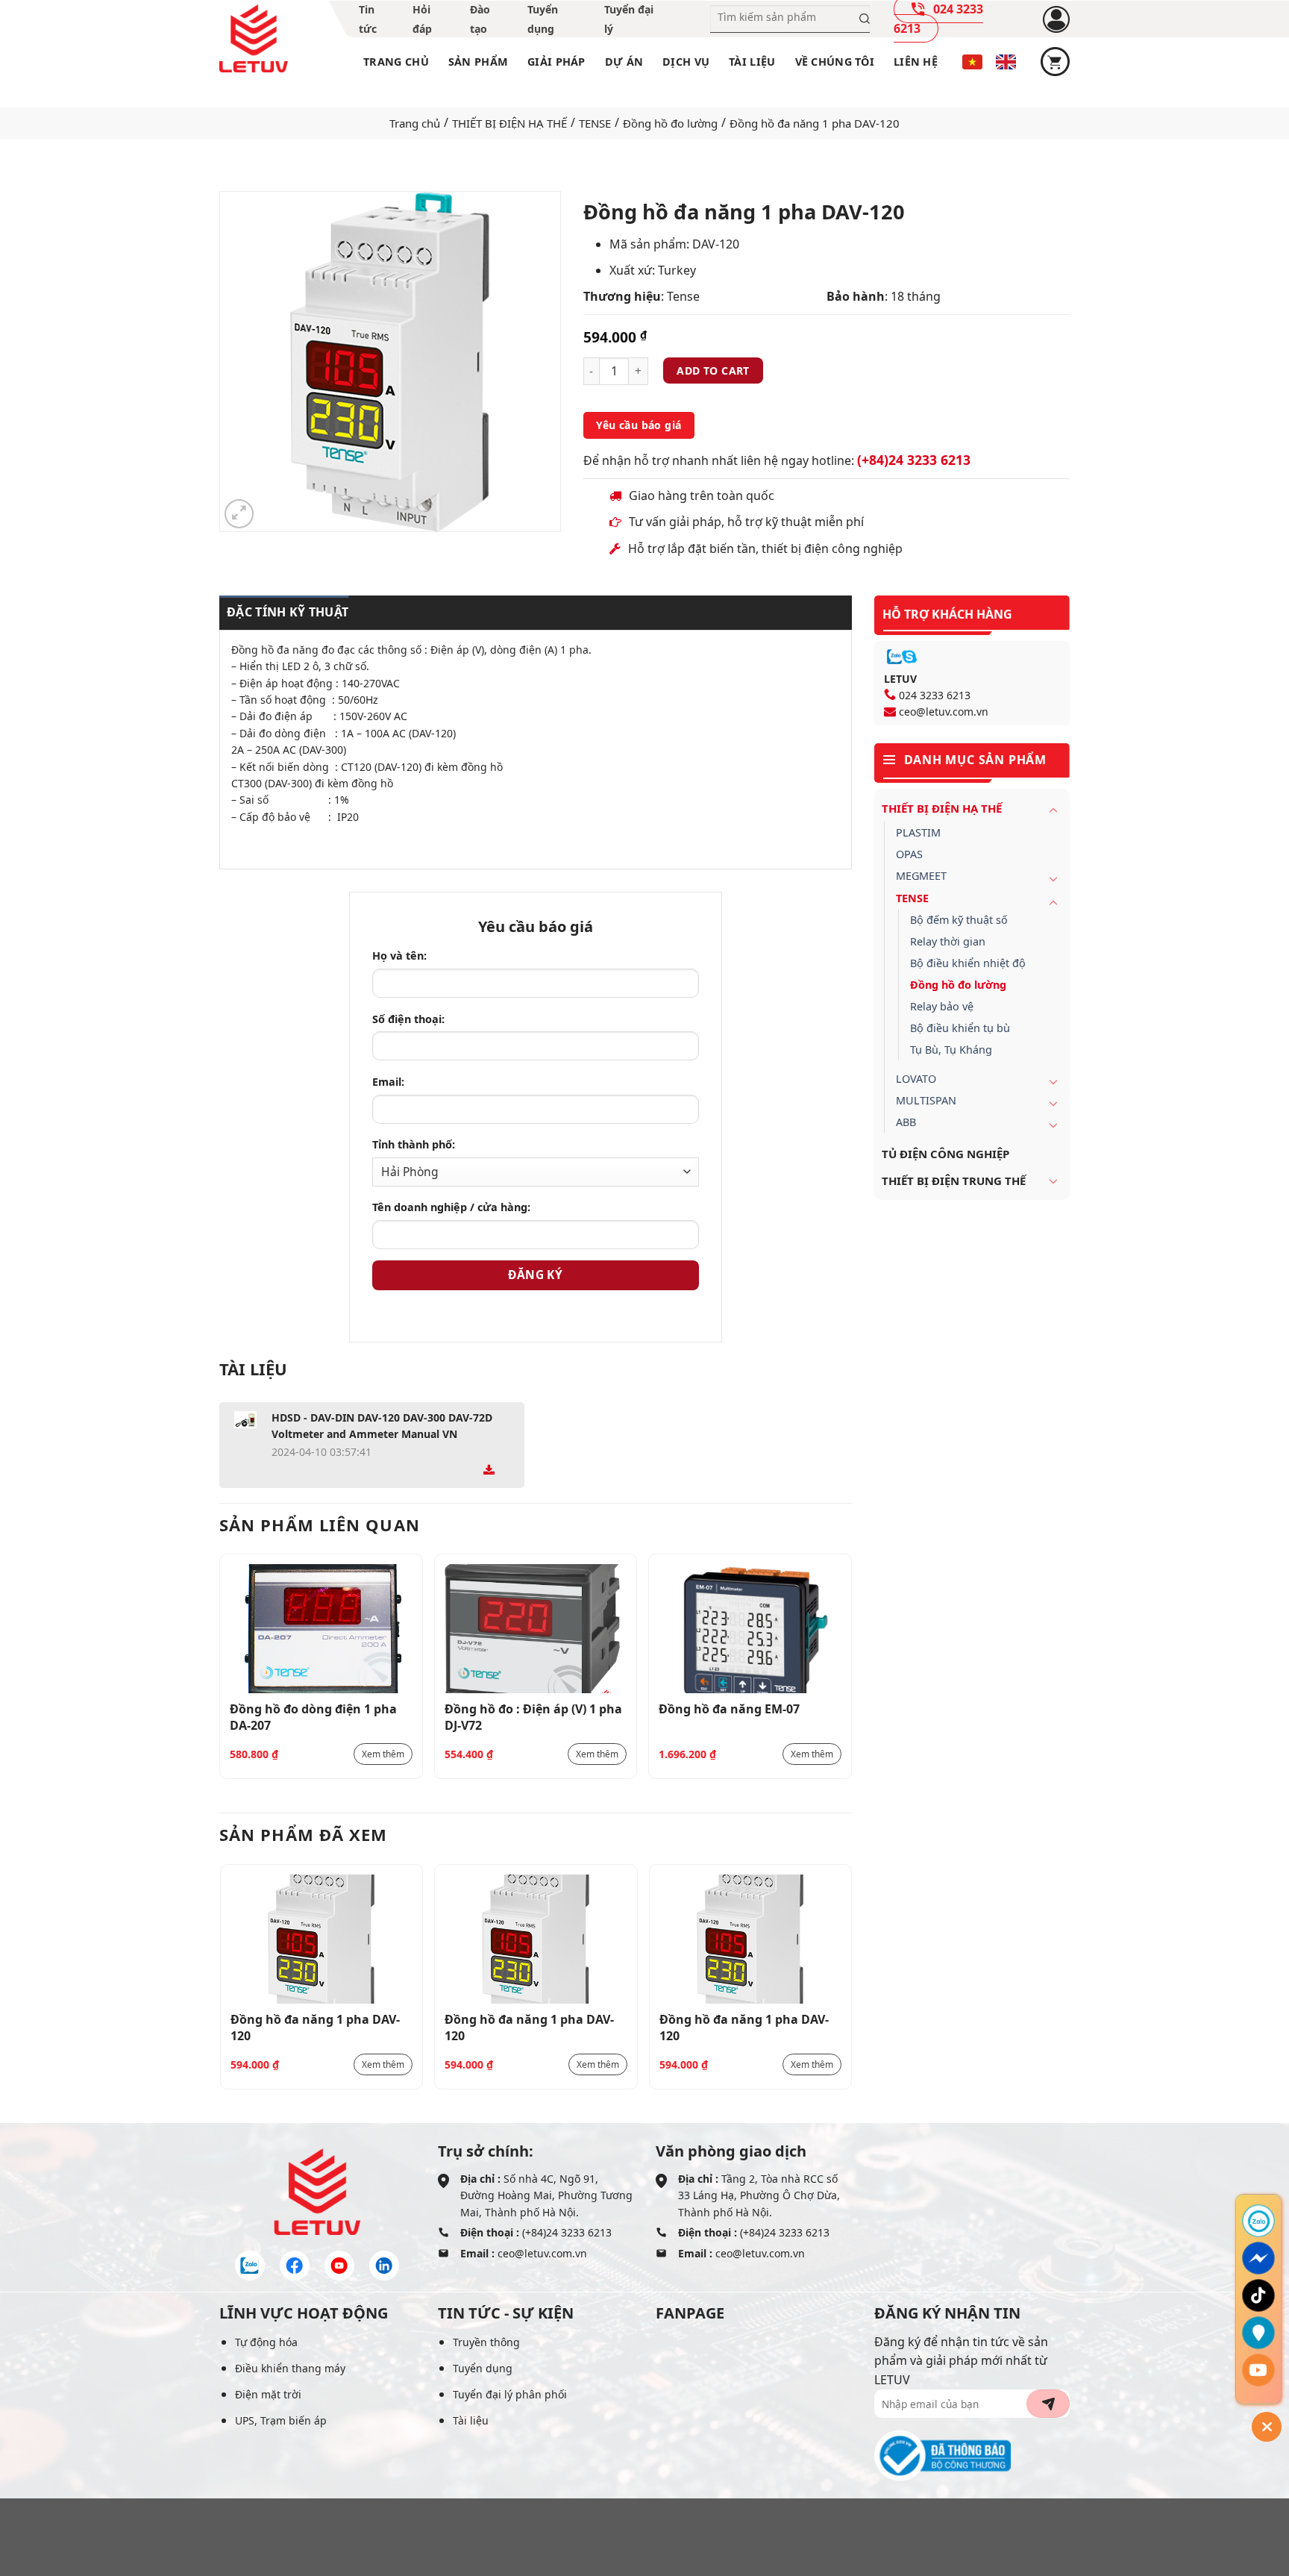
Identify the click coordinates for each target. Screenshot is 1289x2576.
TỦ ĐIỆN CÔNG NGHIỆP (945, 1154)
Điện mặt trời (268, 2394)
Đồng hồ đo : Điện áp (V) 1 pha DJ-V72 (533, 1716)
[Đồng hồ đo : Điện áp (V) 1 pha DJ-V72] (536, 1629)
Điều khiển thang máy (290, 2368)
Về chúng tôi (835, 62)
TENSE (595, 123)
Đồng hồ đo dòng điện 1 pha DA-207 (313, 1716)
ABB (906, 1122)
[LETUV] (254, 39)
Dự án (624, 62)
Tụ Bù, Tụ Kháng (951, 1050)
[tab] (284, 613)
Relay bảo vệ (942, 1006)
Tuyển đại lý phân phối (510, 2394)
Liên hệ (916, 62)
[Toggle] (1053, 810)
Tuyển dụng (483, 2368)
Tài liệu (752, 62)
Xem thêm (383, 1754)
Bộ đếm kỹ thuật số (959, 920)
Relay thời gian (948, 941)
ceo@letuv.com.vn (944, 712)
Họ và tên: (399, 956)
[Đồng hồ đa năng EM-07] (750, 1629)
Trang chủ (396, 62)
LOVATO (916, 1079)
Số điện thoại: (408, 1019)
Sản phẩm (478, 62)
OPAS (909, 854)
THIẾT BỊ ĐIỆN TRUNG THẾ (954, 1181)
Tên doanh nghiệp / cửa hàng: (451, 1207)
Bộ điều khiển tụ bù (960, 1028)
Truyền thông (486, 2342)
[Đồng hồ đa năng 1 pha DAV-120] (322, 1939)
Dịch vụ (686, 62)
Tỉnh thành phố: (414, 1144)
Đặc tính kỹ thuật (288, 612)
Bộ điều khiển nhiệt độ (968, 963)
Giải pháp (556, 62)
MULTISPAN (926, 1100)
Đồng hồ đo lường (670, 123)
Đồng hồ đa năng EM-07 (729, 1709)
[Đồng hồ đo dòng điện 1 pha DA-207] (321, 1629)
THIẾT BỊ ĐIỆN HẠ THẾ (509, 123)
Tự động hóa (266, 2342)
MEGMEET (921, 876)
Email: (388, 1082)
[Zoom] (239, 514)
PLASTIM (918, 832)
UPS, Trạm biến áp (281, 2420)
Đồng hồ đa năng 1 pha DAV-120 (315, 2027)
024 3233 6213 (935, 695)
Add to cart (713, 371)
